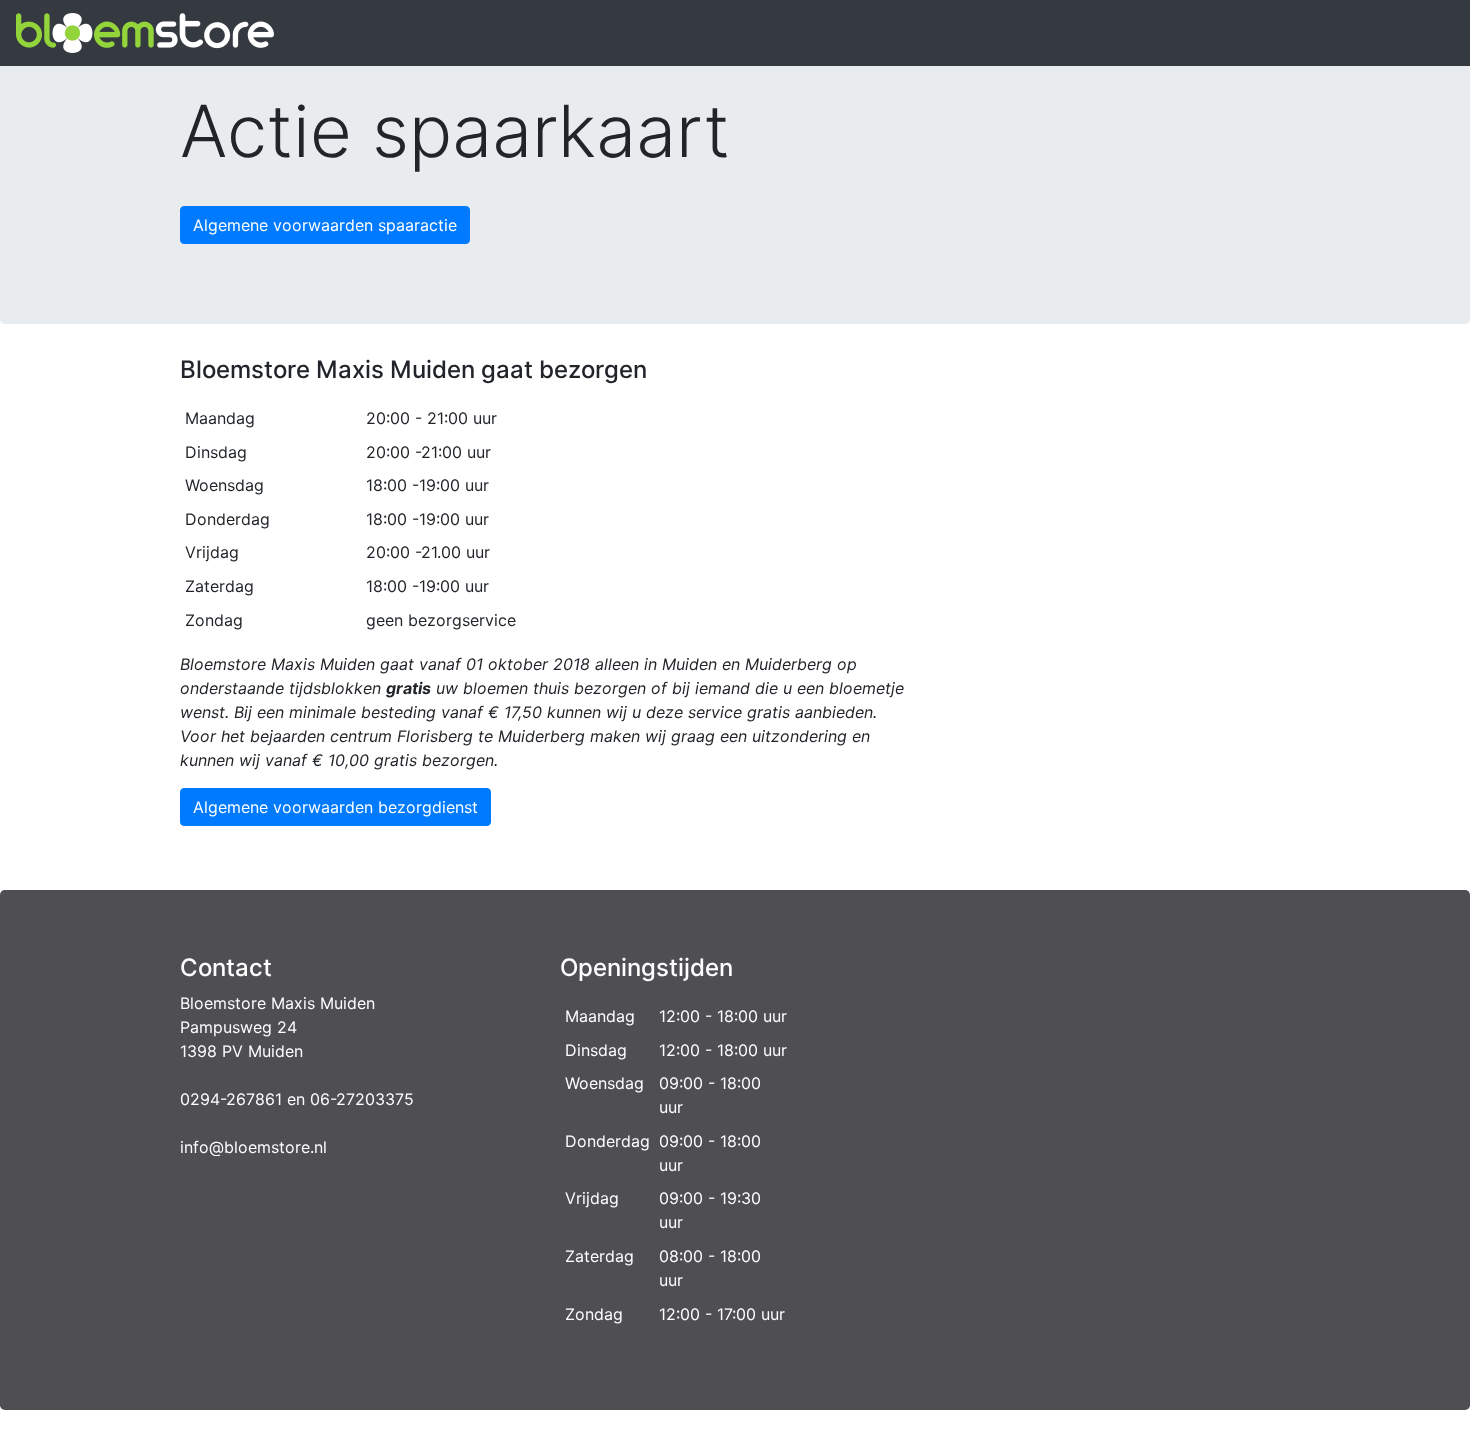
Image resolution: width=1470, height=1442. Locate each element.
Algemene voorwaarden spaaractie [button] (325, 225)
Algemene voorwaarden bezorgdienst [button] (335, 807)
